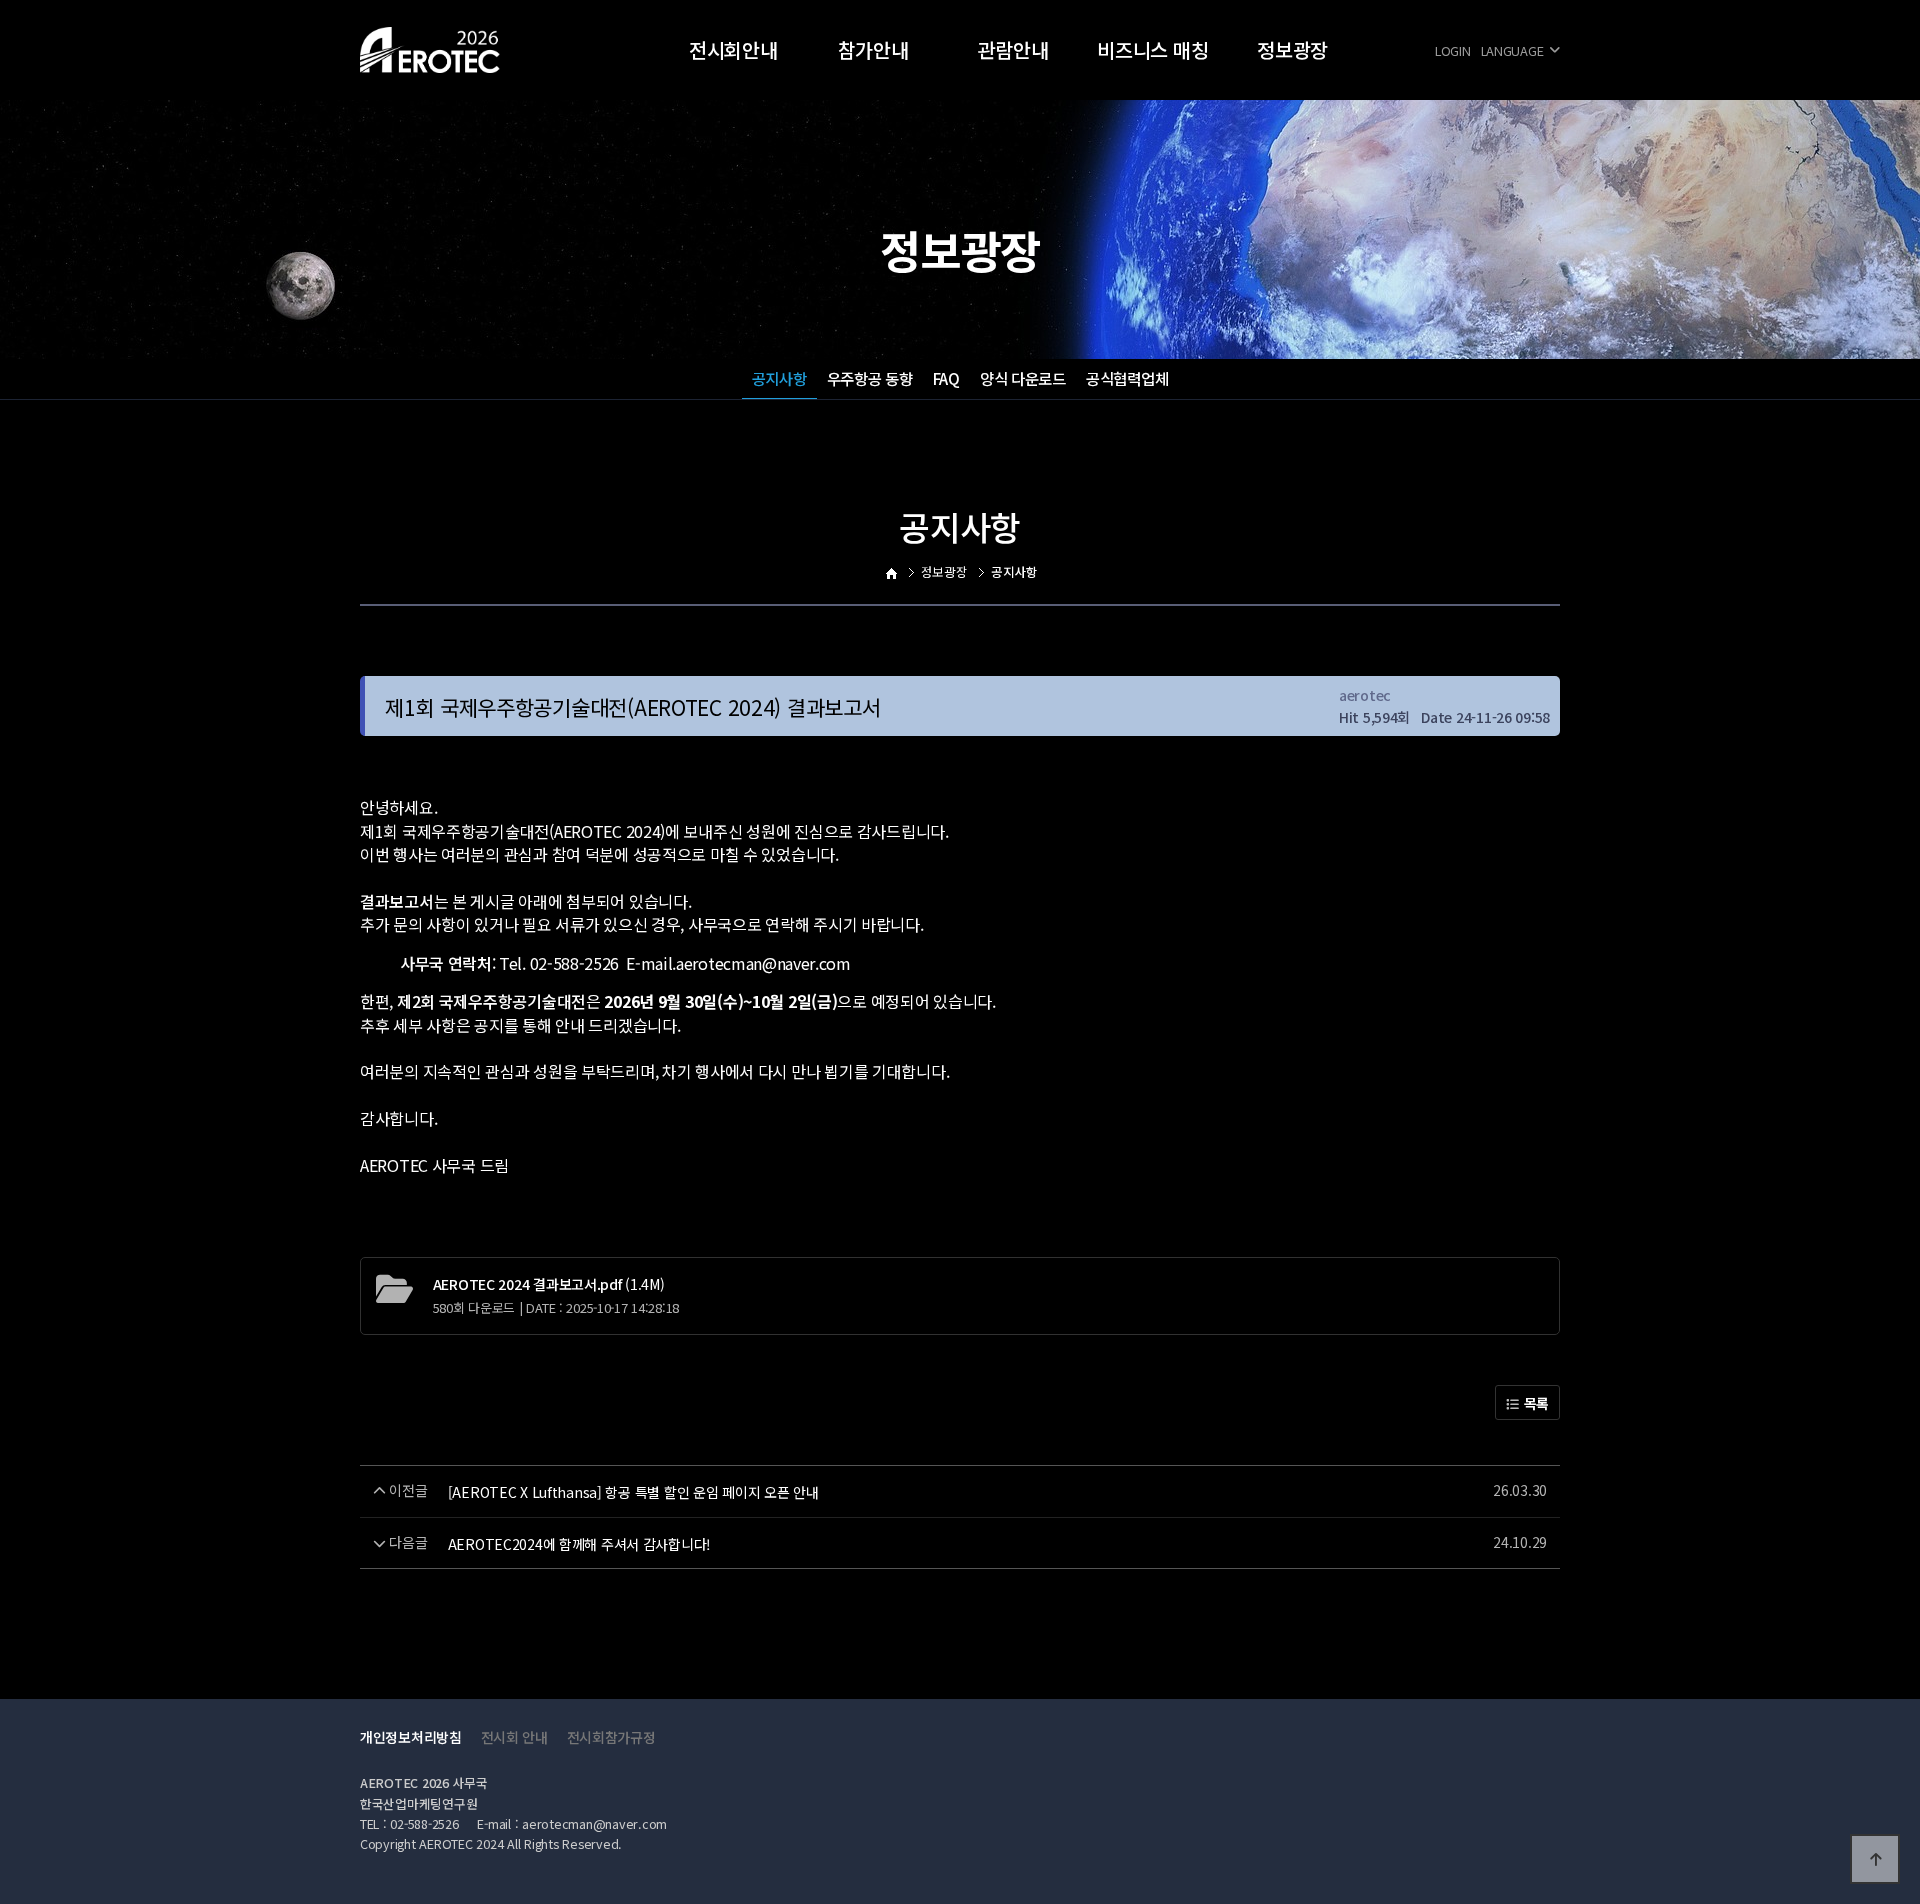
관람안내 (1013, 49)
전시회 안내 (514, 1737)
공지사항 (779, 378)
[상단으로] (1875, 1859)
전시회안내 (733, 49)
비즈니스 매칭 (1152, 49)
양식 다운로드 (1023, 378)
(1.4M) (549, 1284)
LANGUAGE (1512, 50)
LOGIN (1453, 50)
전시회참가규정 (611, 1737)
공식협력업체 (1127, 378)
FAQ (946, 378)
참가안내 (873, 49)
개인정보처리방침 (411, 1737)
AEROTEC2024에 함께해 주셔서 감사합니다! (579, 1544)
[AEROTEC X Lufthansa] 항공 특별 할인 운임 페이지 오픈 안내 (633, 1492)
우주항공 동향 (870, 378)
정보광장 (1292, 49)
